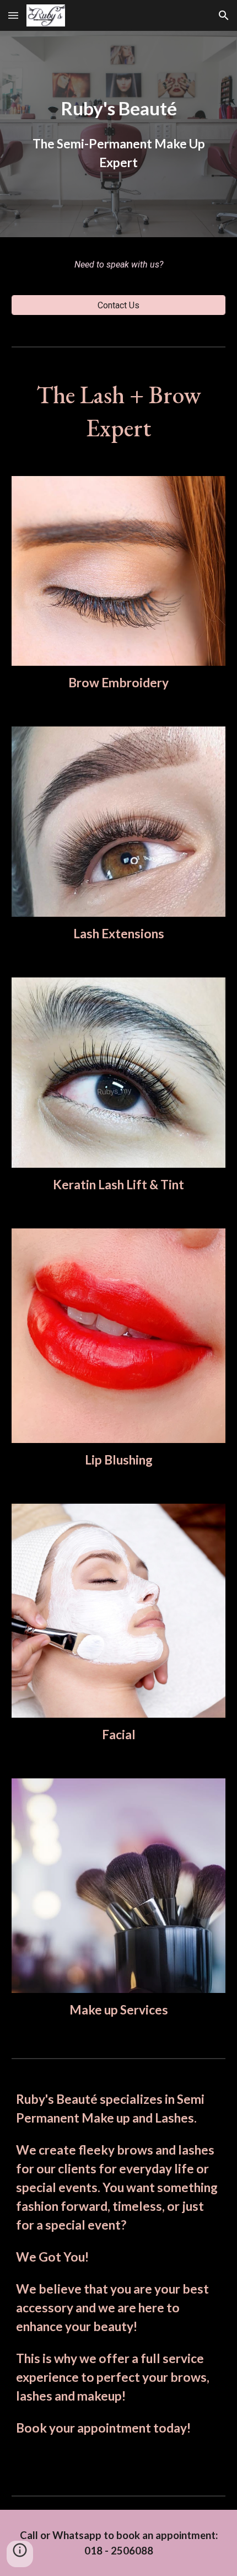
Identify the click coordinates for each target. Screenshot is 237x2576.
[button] (13, 15)
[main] (119, 134)
